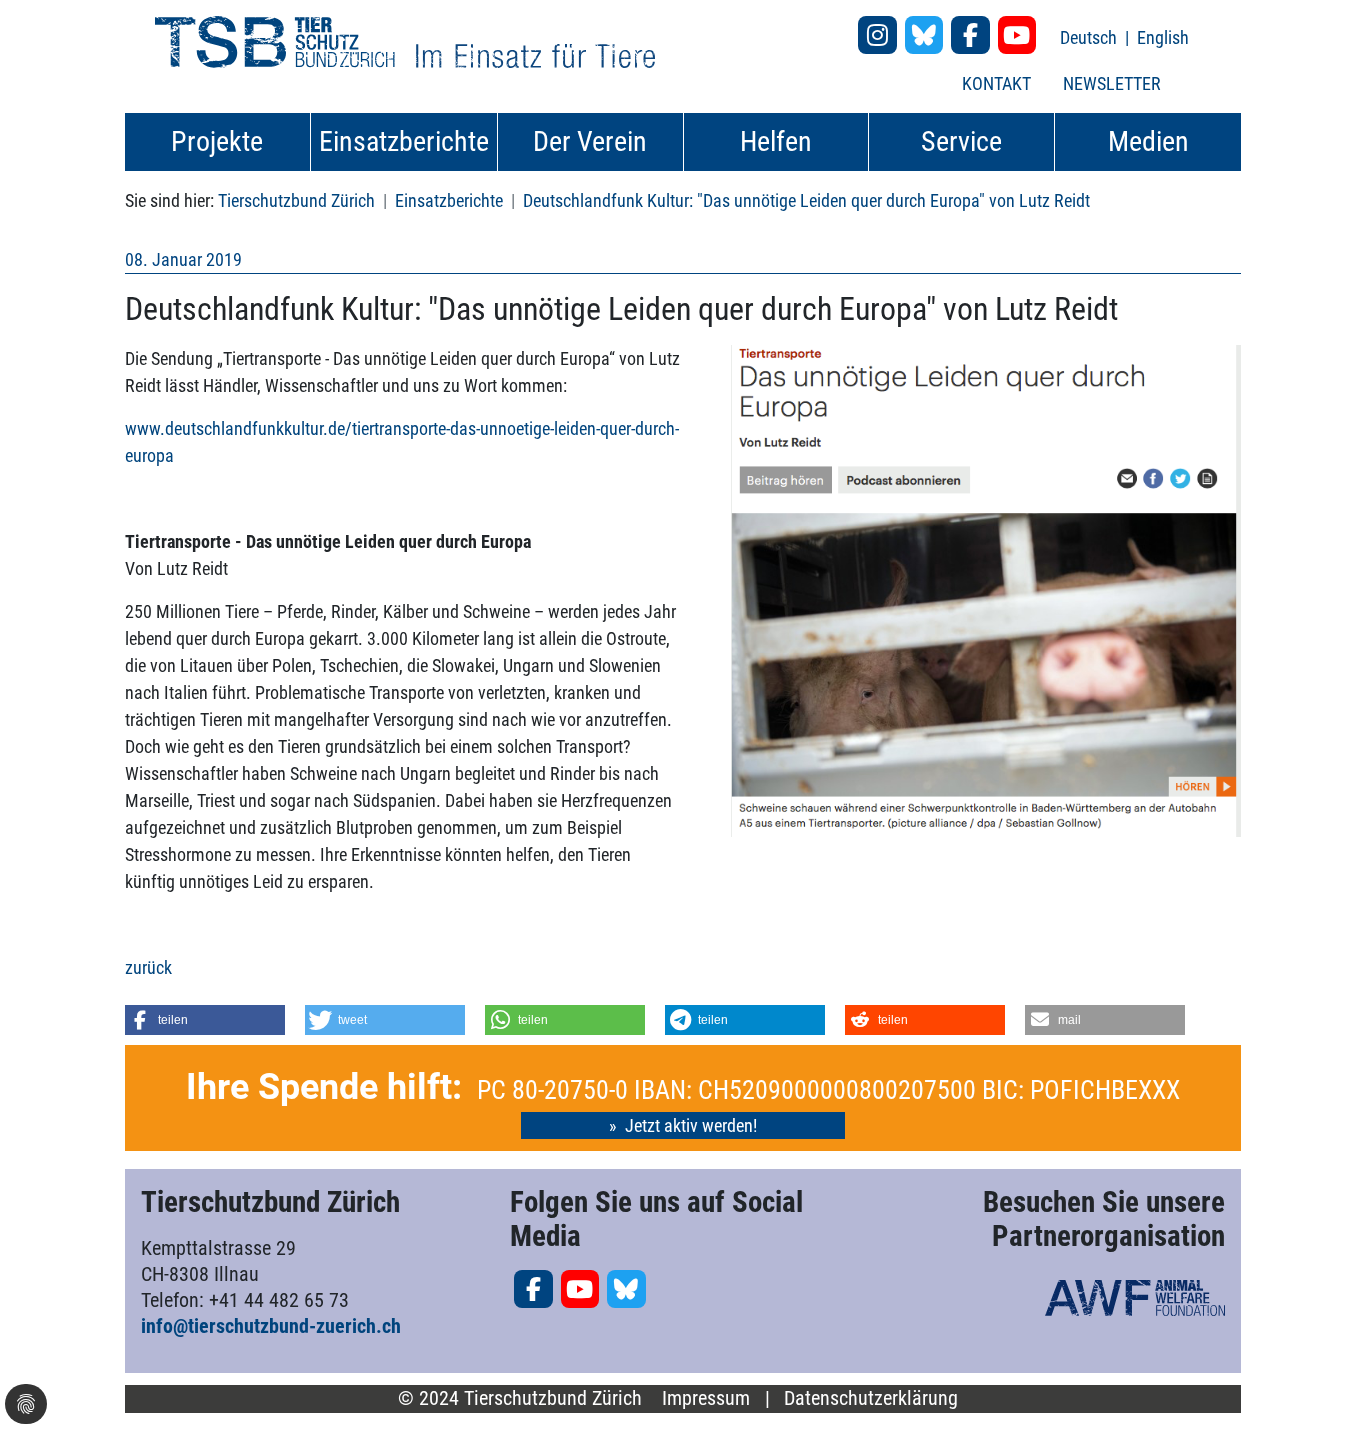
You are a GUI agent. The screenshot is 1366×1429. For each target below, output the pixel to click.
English (1163, 37)
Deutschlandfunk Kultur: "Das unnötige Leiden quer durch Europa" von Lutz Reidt (806, 200)
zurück (148, 967)
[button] (205, 1020)
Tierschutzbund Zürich (296, 200)
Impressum (706, 1398)
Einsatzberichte (449, 200)
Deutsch (1090, 37)
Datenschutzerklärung (871, 1398)
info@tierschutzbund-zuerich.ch (271, 1326)
